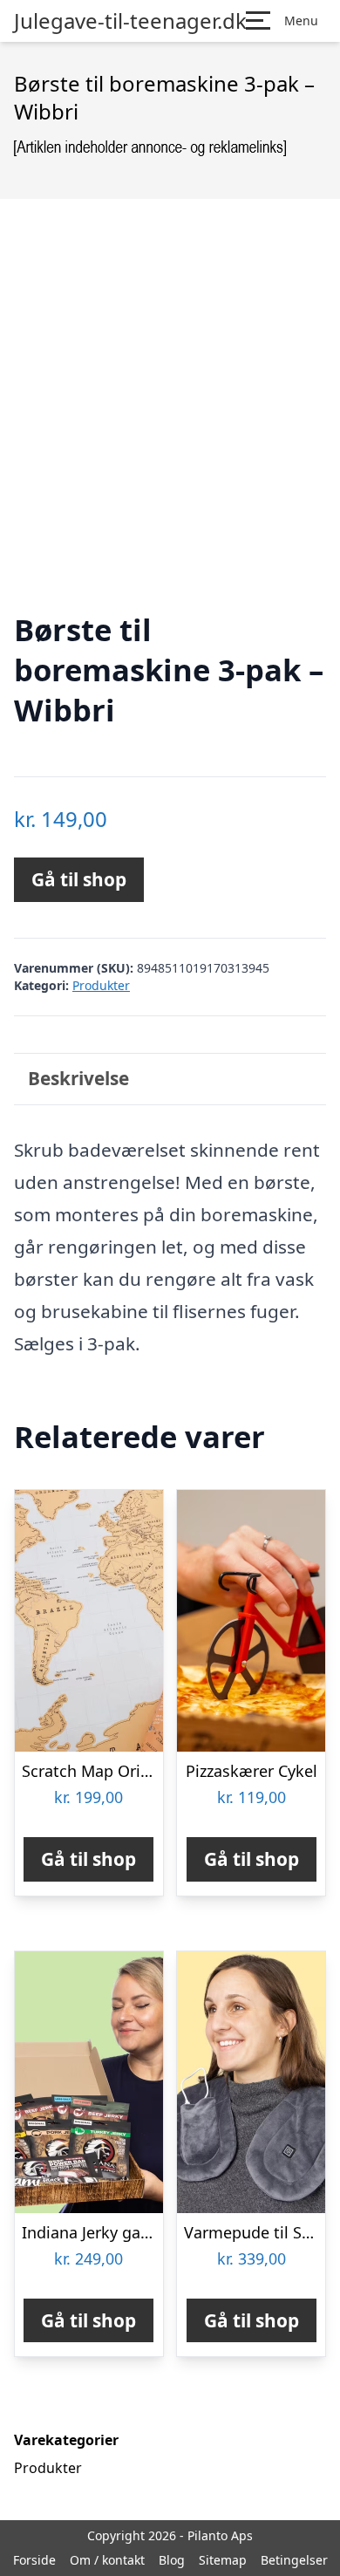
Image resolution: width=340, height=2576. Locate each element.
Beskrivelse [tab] (78, 1078)
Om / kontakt (107, 2560)
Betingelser (294, 2560)
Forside (34, 2560)
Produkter (101, 985)
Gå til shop (79, 879)
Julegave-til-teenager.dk (130, 21)
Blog (172, 2560)
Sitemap (223, 2560)
